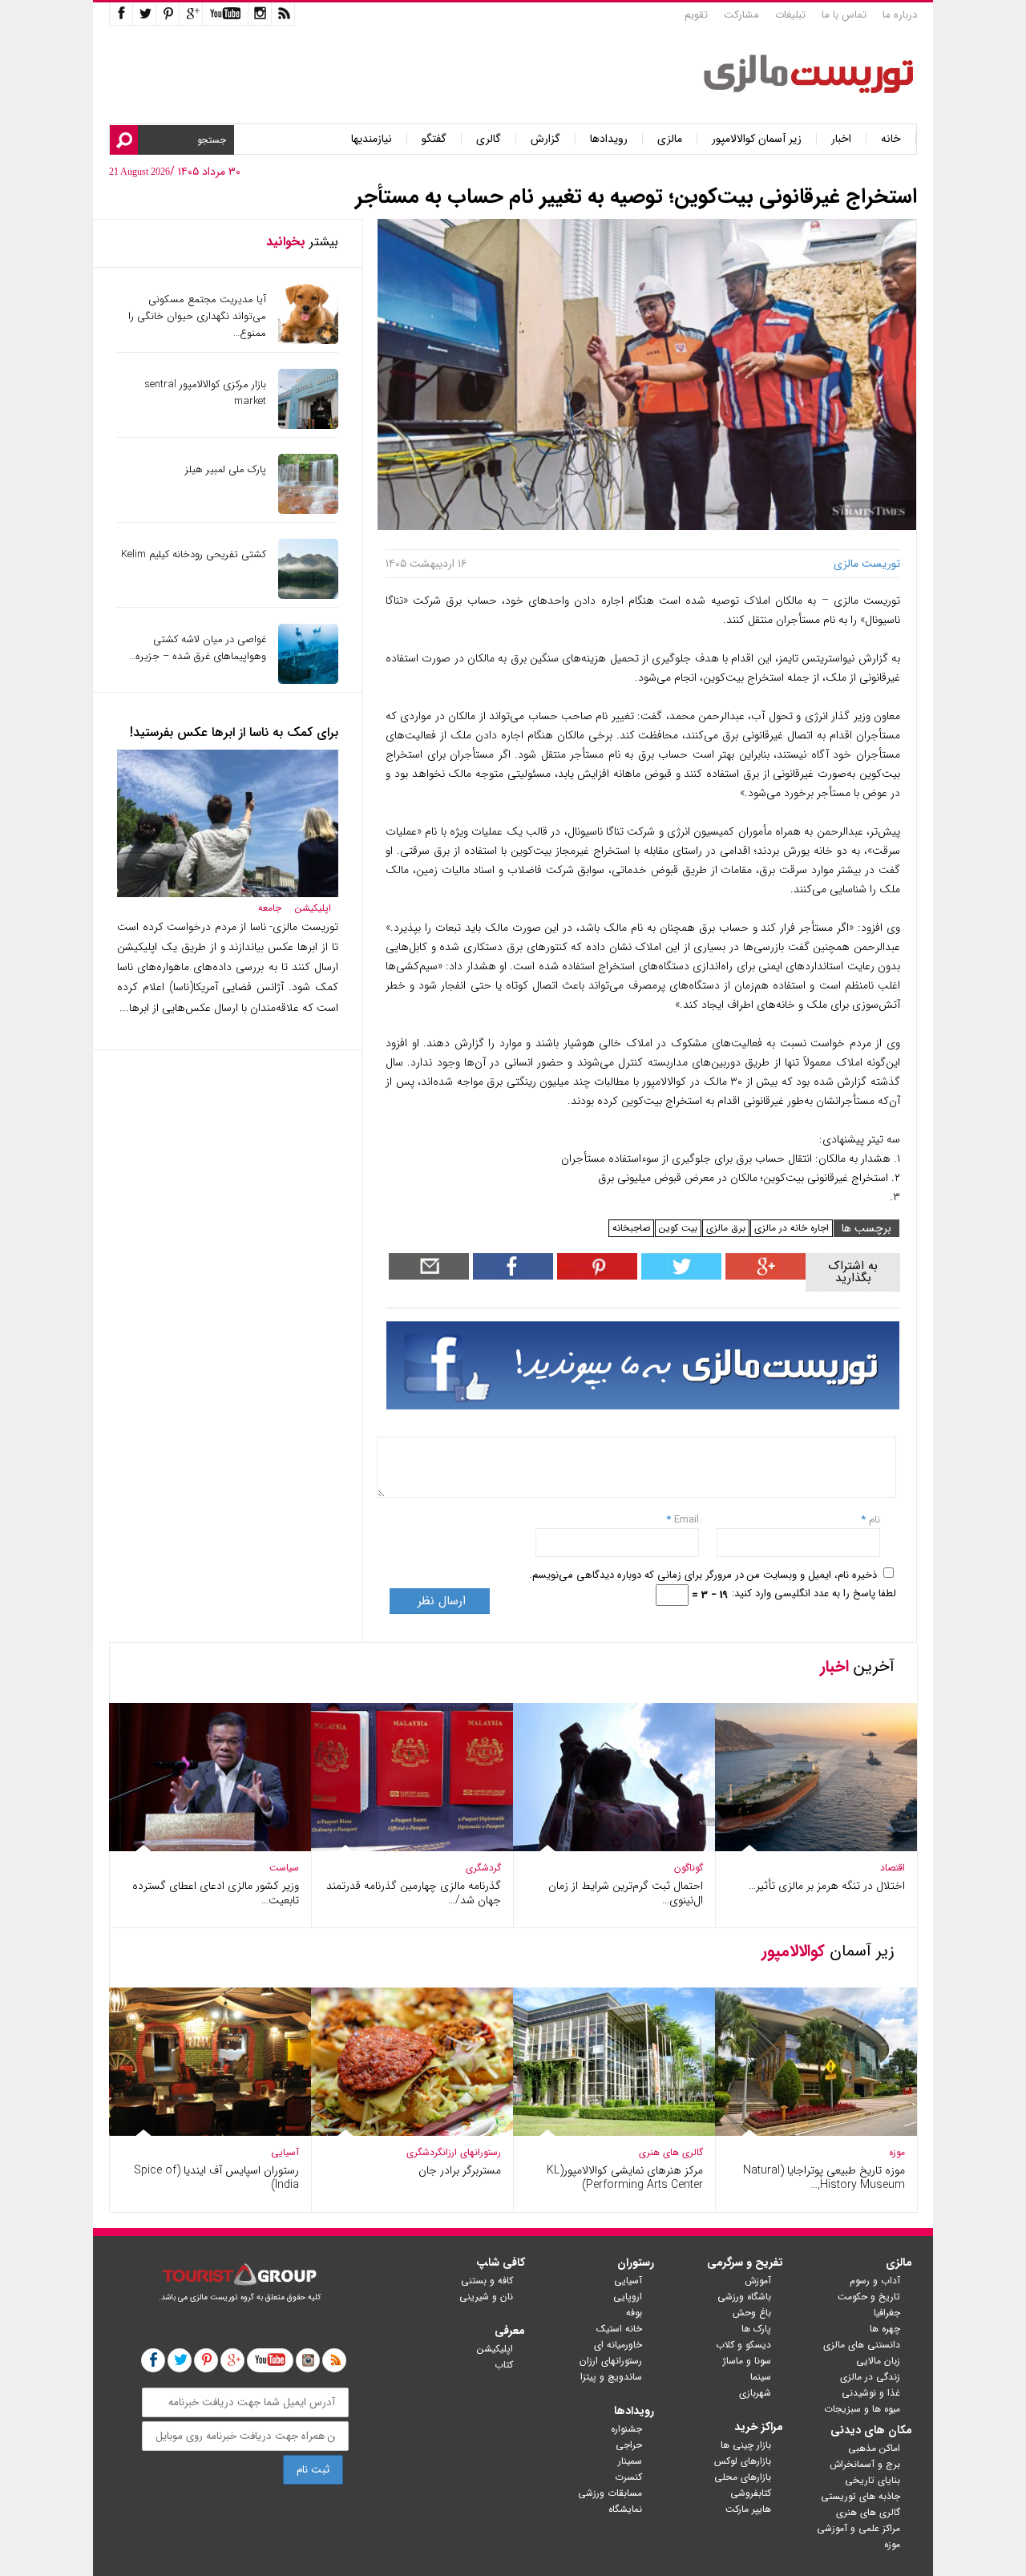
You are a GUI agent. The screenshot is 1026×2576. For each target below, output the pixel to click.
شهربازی (755, 2393)
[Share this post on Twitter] (679, 1276)
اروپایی (628, 2297)
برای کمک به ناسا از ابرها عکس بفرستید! (234, 732)
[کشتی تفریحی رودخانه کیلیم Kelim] (308, 595)
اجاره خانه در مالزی (792, 1228)
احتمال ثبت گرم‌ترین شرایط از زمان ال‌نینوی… (626, 1893)
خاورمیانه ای (618, 2345)
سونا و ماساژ (747, 2361)
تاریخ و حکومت (869, 2297)
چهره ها (885, 2329)
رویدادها (609, 139)
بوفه (634, 2313)
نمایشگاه (625, 2509)
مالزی (670, 139)
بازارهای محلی (743, 2477)
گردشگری (483, 1868)
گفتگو (434, 139)
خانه (891, 139)
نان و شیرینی (486, 2297)
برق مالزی (726, 1228)
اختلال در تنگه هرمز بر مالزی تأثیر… (827, 1886)
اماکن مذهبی (874, 2448)
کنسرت (628, 2477)
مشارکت (741, 15)
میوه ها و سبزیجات (862, 2409)
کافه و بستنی (487, 2281)
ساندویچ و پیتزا (611, 2377)
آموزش (758, 2281)
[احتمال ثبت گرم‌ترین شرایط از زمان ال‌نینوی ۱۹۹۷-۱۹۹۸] (614, 1848)
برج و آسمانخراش (865, 2464)
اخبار (841, 139)
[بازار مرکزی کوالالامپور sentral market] (308, 425)
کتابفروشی (751, 2493)
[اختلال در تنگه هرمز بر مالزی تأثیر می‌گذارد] (816, 1848)
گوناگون (689, 1868)
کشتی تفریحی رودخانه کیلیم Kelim (194, 554)
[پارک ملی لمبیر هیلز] (308, 510)
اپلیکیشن (313, 908)
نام (873, 1520)
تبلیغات (790, 15)
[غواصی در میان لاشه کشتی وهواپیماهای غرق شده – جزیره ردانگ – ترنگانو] (308, 680)
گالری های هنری (671, 2152)
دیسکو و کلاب (743, 2345)
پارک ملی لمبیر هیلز (226, 469)
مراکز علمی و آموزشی (858, 2528)
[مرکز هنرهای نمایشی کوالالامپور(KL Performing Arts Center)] (614, 2132)
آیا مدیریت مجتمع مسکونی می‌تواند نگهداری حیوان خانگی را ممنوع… (197, 316)
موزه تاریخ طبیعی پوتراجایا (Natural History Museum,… (824, 2178)
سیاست (284, 1868)
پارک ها (756, 2329)
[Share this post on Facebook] (595, 1276)
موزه (897, 2152)
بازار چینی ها (746, 2445)
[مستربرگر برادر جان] (412, 2132)
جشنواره (626, 2429)
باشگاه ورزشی (744, 2297)
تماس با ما (844, 15)
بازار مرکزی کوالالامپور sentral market (205, 393)
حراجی (629, 2445)
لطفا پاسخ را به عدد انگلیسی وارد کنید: (814, 1593)
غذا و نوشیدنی (871, 2393)
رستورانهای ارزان (472, 2152)
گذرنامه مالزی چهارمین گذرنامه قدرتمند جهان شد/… (414, 1893)
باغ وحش (752, 2313)
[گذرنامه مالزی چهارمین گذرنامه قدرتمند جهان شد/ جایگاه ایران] (412, 1848)
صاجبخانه (631, 1228)
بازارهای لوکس (743, 2461)
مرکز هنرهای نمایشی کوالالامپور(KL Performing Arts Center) (625, 2178)
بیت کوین (678, 1228)
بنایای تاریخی (873, 2480)
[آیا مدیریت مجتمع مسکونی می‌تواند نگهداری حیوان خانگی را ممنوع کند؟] (308, 340)
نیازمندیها (372, 139)
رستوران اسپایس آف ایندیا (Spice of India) (216, 2178)
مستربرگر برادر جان (460, 2170)
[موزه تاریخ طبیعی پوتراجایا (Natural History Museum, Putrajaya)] (816, 2132)
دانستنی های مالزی (862, 2345)
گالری (489, 139)
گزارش (545, 139)
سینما (761, 2377)
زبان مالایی (878, 2361)
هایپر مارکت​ (748, 2509)
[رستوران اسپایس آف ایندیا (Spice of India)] (210, 2132)
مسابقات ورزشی (610, 2493)
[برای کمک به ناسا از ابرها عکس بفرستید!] (228, 894)
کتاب (504, 2365)
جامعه (270, 908)
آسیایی (285, 2152)
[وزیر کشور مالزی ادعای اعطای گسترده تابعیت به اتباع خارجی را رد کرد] (210, 1848)
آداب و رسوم (875, 2281)
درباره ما (900, 15)
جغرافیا (887, 2313)
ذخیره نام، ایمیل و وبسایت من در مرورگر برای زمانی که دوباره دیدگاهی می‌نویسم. (703, 1575)
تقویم (696, 15)
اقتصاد (893, 1868)
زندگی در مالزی (870, 2377)
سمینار (630, 2461)
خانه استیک (619, 2329)
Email (687, 1520)
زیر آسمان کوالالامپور (757, 139)
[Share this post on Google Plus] (763, 1276)
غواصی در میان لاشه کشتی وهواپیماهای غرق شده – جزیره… (198, 648)
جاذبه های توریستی (860, 2496)
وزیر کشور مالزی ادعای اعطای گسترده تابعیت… (216, 1893)
